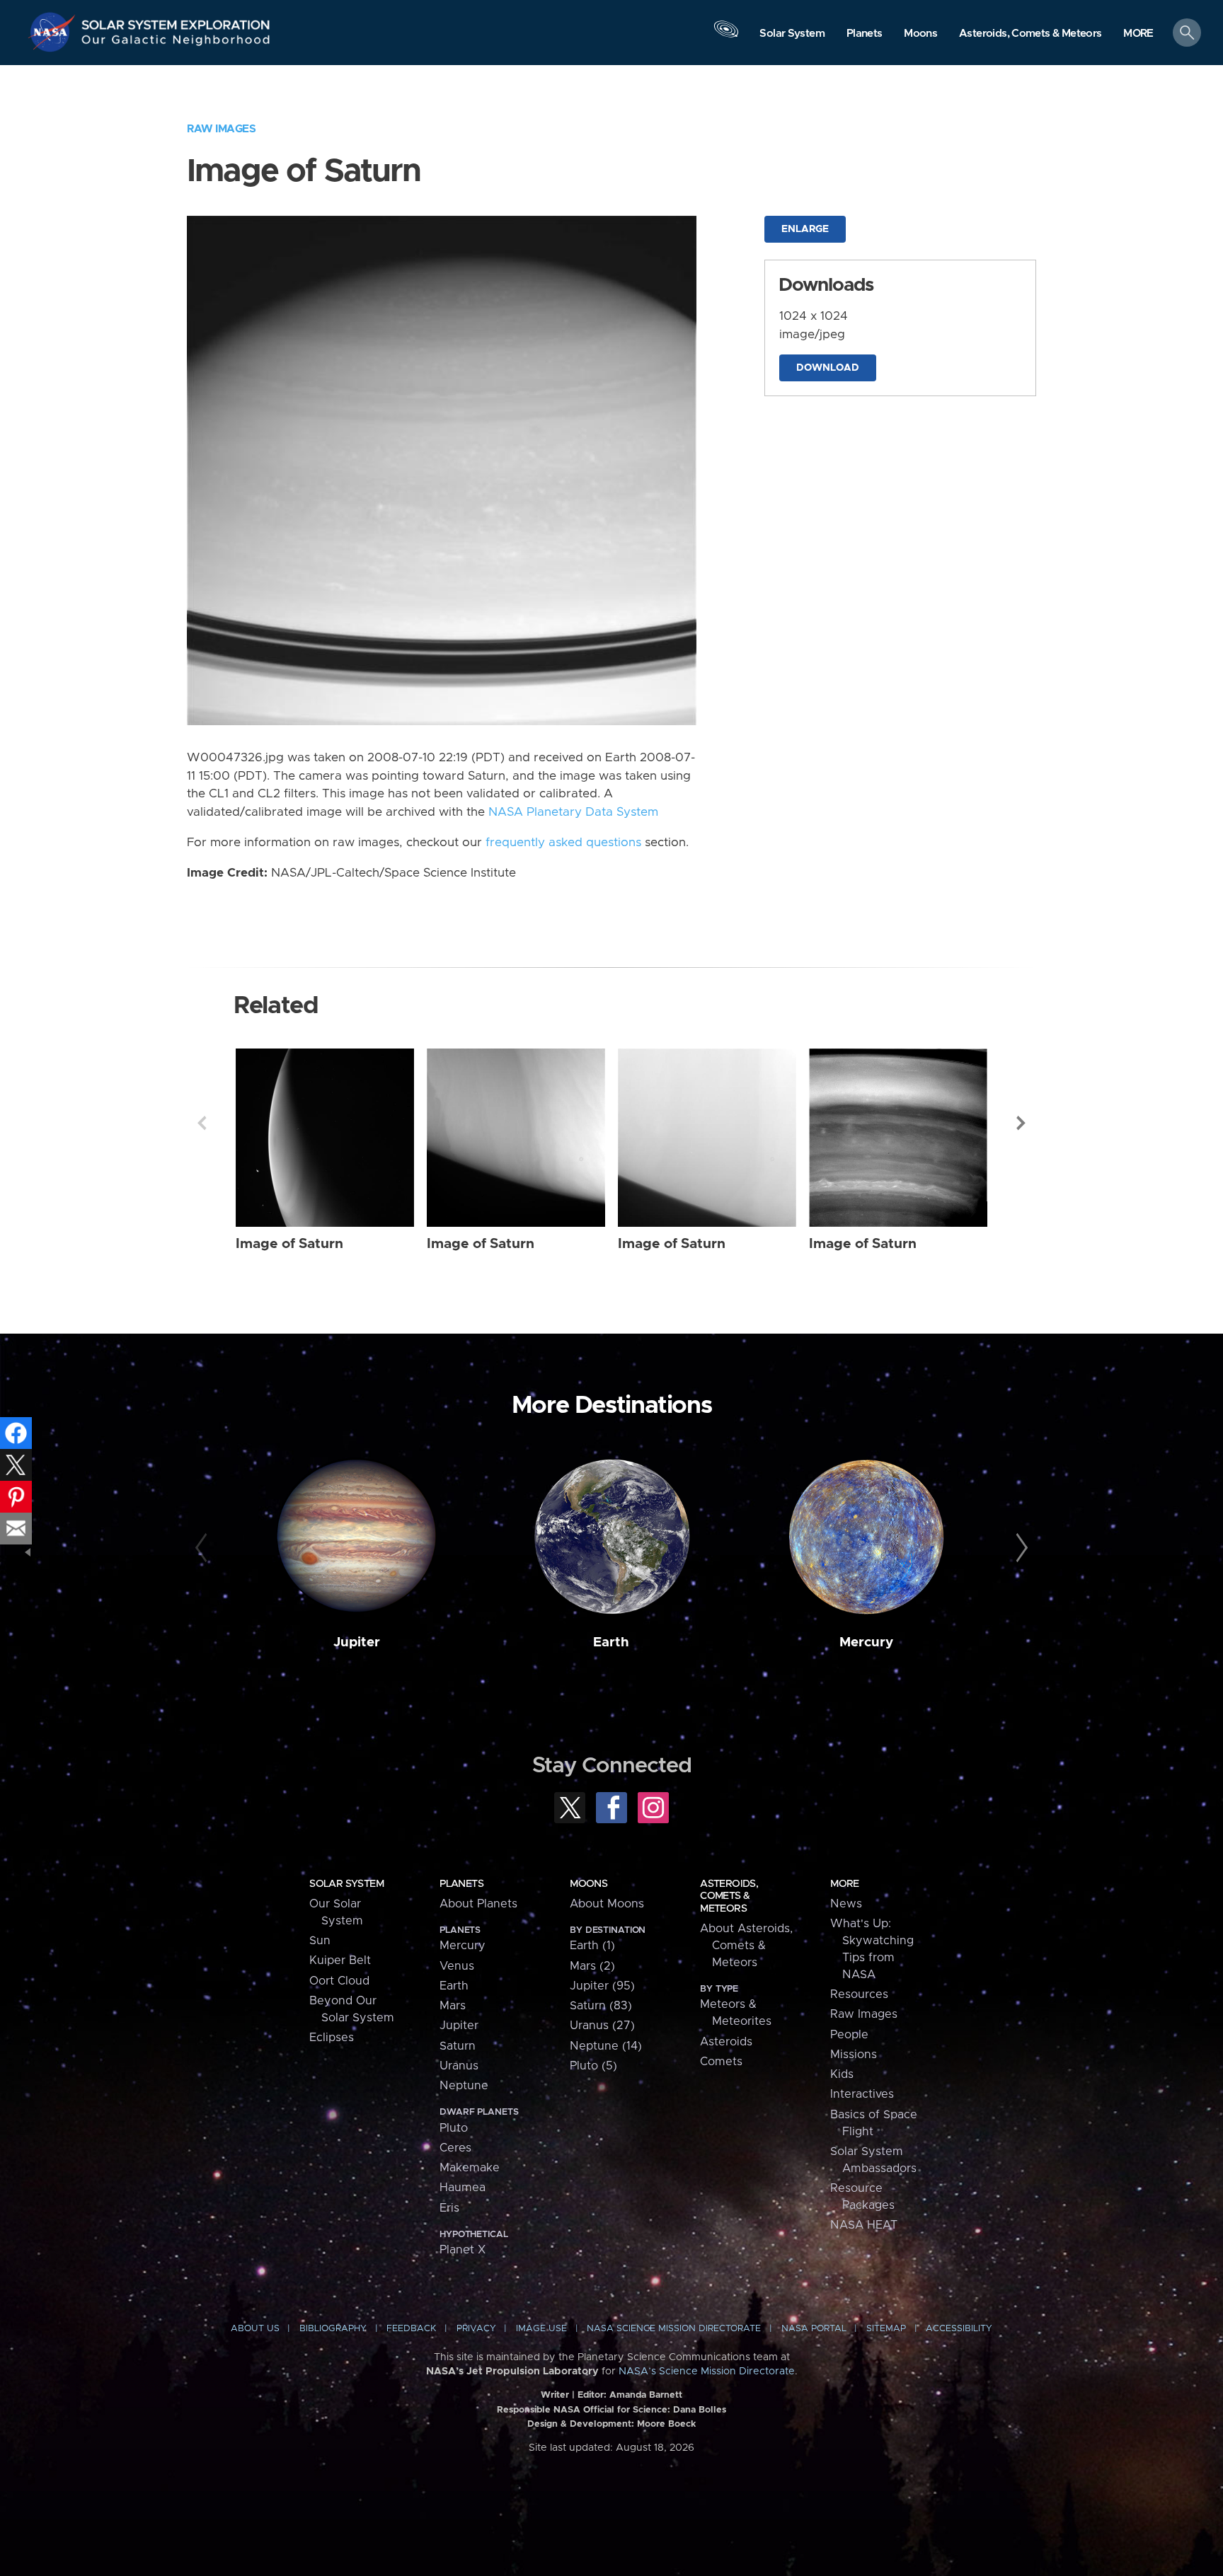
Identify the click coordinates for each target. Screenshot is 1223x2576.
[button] (1138, 34)
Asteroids (726, 2042)
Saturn (458, 2046)
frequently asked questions (563, 843)
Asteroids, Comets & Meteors (729, 1896)
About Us (255, 2329)
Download (828, 368)
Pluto (454, 2128)
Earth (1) (592, 1946)
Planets (461, 1884)
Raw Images (221, 129)
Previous (202, 1123)
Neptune (464, 2086)
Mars (453, 2006)
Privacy (476, 2329)
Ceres (455, 2148)
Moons (588, 1884)
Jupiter (357, 1642)
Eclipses (332, 2038)
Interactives (862, 2094)
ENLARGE (805, 229)
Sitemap (886, 2329)
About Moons (607, 1904)
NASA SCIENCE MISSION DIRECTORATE (674, 2329)
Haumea (463, 2188)
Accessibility (959, 2329)
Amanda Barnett (646, 2395)
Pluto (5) (593, 2066)
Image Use (541, 2329)
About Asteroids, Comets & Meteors (746, 1946)
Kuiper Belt (340, 1960)
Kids (842, 2074)
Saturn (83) (601, 2006)
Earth (611, 1642)
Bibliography (333, 2329)
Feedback (411, 2329)
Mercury (866, 1642)
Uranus (459, 2066)
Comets (721, 2062)
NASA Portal (814, 2329)
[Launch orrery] (726, 36)
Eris (449, 2208)
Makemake (470, 2168)
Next (1021, 1123)
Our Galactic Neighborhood (176, 43)
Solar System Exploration (176, 21)
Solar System (346, 1884)
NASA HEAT (864, 2225)
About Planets (478, 1904)
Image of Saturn (289, 1244)
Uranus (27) (602, 2026)
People (849, 2035)
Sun (320, 1941)
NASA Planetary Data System (573, 812)
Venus (457, 1966)
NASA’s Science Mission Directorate (707, 2372)
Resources (859, 1994)
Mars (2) (592, 1966)
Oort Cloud (339, 1981)
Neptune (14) (606, 2046)
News (846, 1904)
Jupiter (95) (602, 1986)
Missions (854, 2055)
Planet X (463, 2250)
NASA (54, 32)
